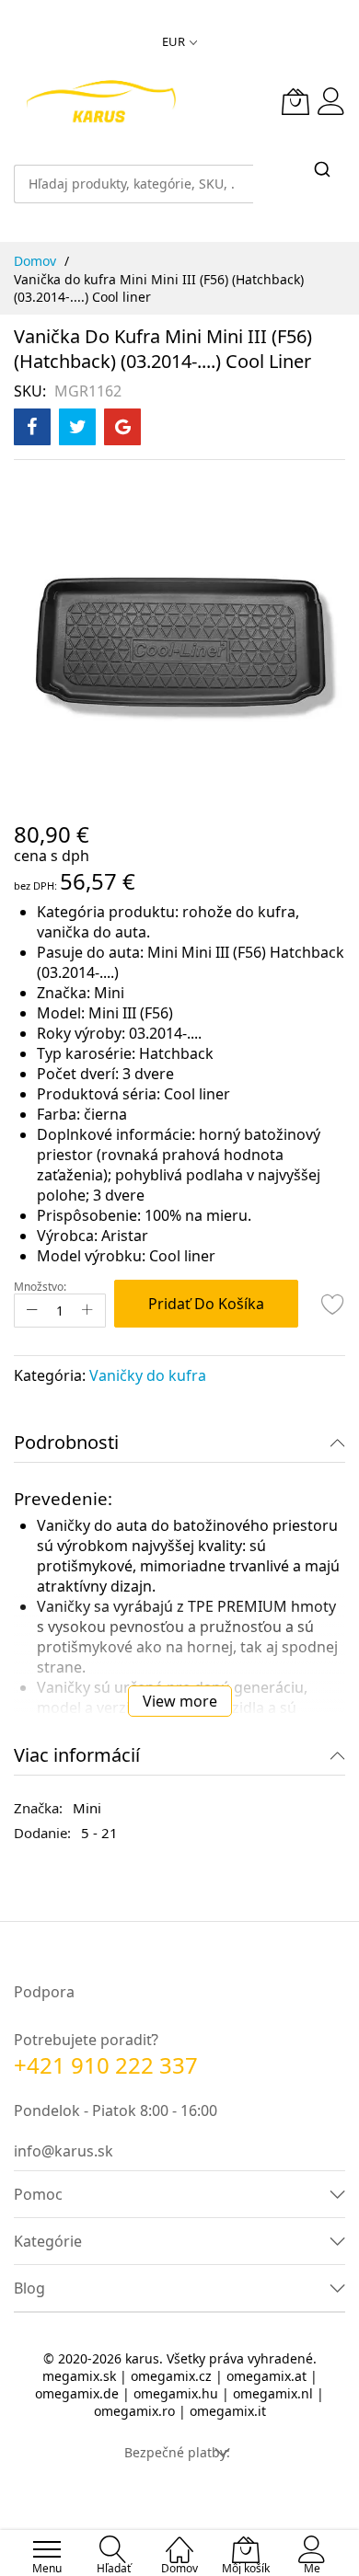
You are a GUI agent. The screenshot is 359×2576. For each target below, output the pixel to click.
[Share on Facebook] (32, 427)
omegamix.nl (273, 2393)
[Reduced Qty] (32, 1311)
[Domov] (179, 2540)
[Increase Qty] (87, 1311)
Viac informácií (77, 1755)
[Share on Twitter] (77, 427)
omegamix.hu (176, 2393)
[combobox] (133, 174)
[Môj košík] (295, 101)
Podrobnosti (66, 1442)
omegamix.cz (171, 2376)
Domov (35, 261)
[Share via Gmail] (122, 427)
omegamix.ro (134, 2411)
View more (180, 1701)
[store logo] (101, 101)
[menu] (47, 2549)
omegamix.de (77, 2393)
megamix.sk (79, 2376)
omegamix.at (266, 2376)
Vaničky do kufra (148, 1375)
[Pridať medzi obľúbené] (333, 1304)
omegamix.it (228, 2411)
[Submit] (322, 170)
